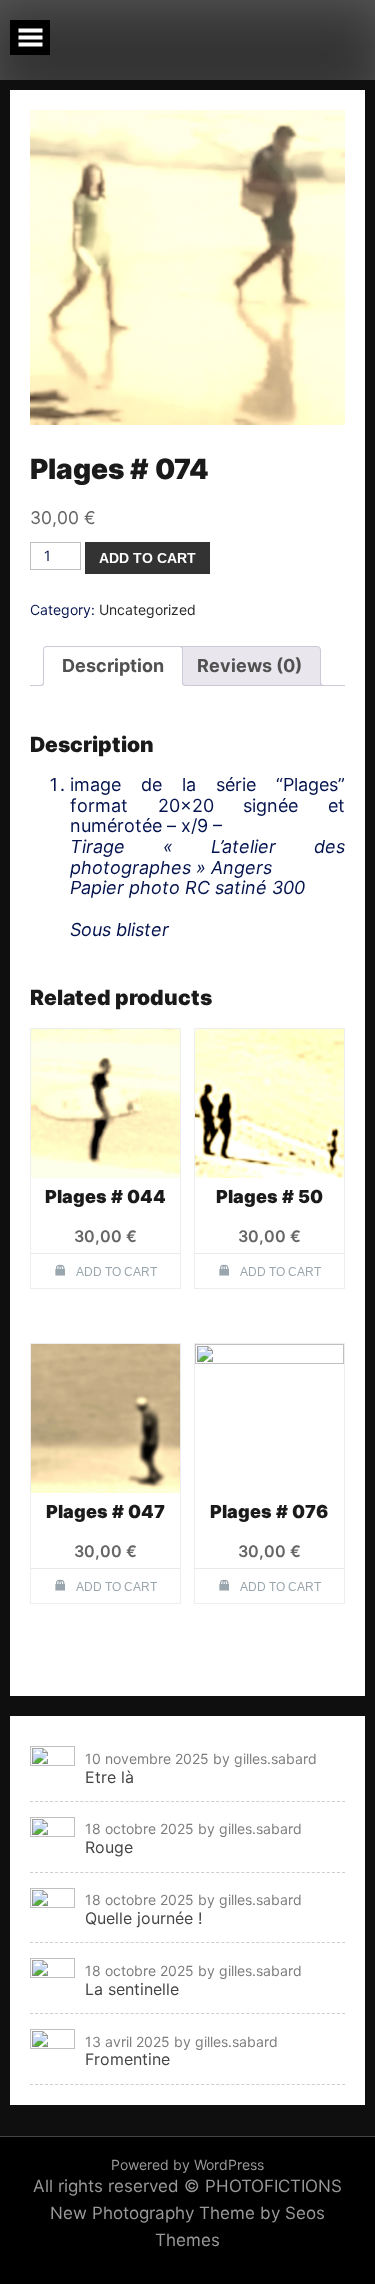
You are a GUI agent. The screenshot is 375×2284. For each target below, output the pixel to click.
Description (113, 665)
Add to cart (147, 558)
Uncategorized (147, 609)
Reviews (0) (249, 665)
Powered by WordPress (187, 2164)
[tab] (113, 666)
